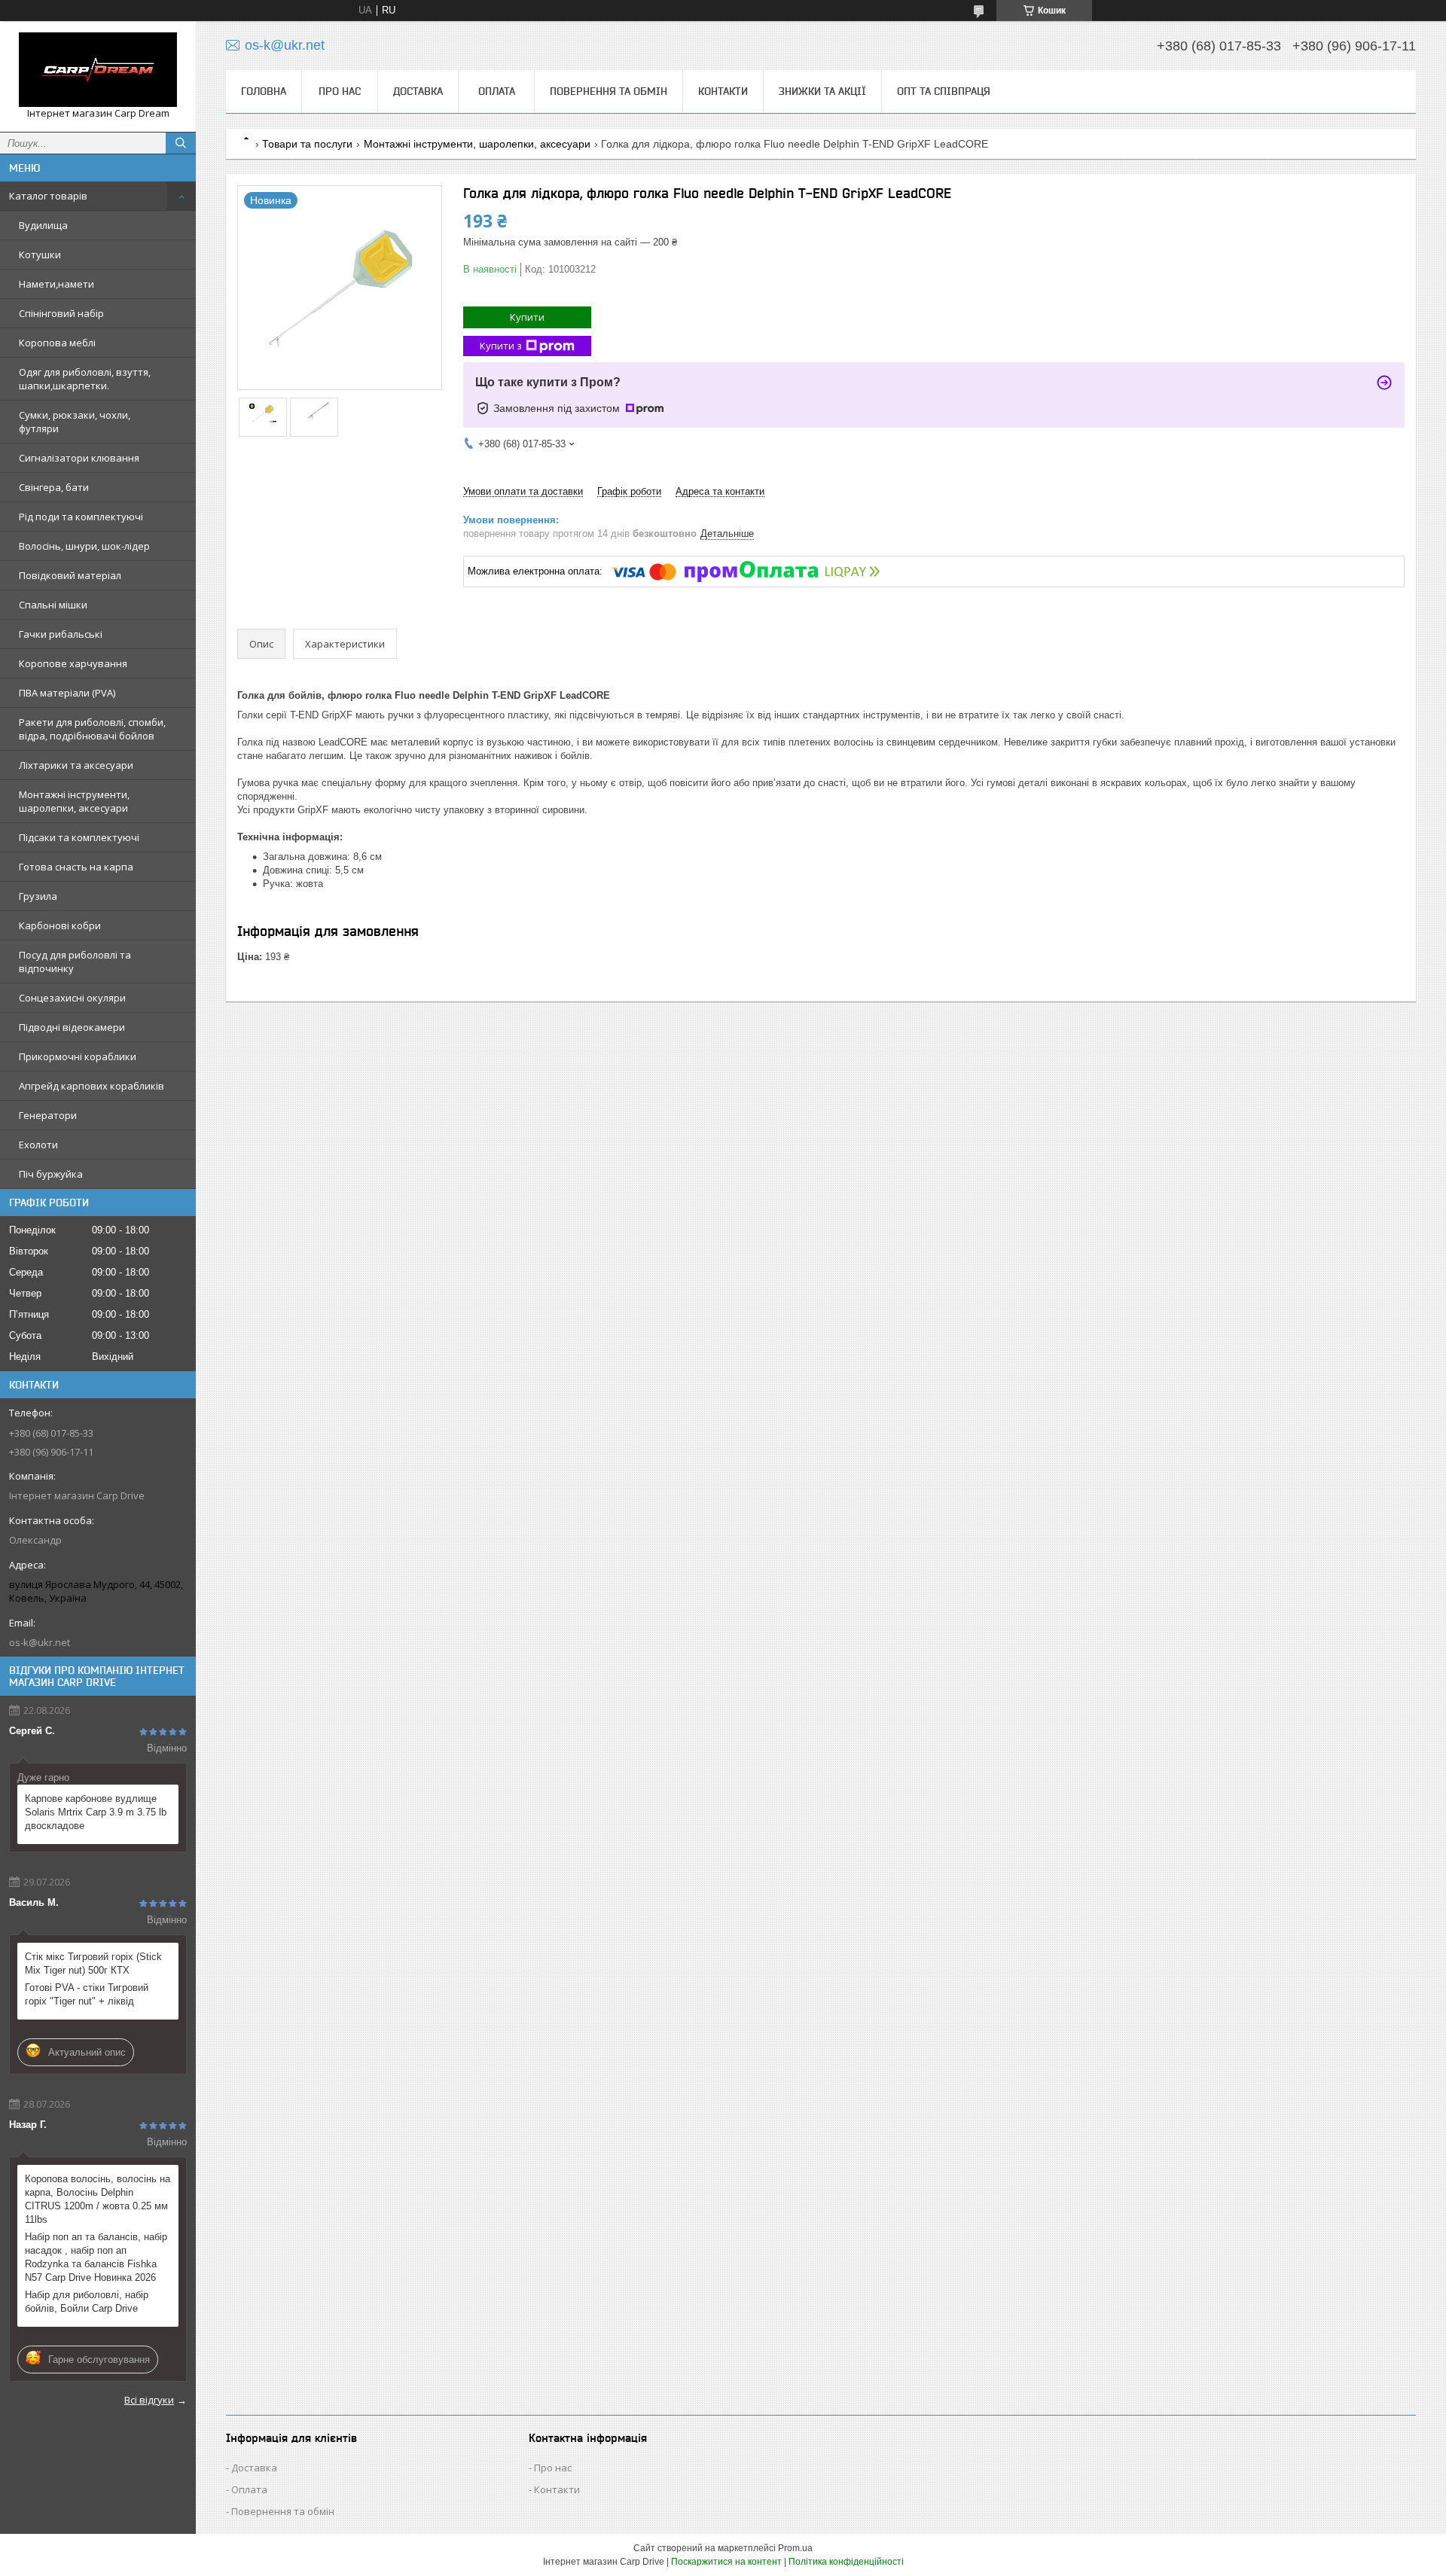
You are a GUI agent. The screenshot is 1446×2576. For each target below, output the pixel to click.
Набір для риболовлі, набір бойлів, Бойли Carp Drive (87, 2302)
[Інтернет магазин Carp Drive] (98, 70)
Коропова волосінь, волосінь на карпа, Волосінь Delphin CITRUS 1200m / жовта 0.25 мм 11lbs (98, 2199)
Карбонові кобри (60, 925)
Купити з (501, 346)
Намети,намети (56, 284)
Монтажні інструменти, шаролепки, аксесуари (74, 801)
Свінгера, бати (54, 487)
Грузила (38, 896)
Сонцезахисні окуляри (72, 998)
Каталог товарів (48, 196)
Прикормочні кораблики (78, 1056)
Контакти (723, 91)
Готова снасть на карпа (76, 867)
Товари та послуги (307, 144)
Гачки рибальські (61, 634)
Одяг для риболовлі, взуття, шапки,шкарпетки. (85, 379)
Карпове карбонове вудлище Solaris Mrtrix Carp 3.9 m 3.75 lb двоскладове (96, 1812)
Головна (264, 91)
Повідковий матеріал (70, 575)
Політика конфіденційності (846, 2562)
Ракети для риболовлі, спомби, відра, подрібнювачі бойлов (92, 729)
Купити (527, 317)
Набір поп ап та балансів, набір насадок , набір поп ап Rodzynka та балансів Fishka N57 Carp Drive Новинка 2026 (96, 2257)
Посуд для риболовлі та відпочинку (75, 962)
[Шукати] (181, 143)
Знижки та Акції (822, 91)
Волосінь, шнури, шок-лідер (84, 546)
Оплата (497, 91)
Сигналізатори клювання (79, 458)
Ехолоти (38, 1145)
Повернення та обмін (609, 91)
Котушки (40, 255)
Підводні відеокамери (72, 1027)
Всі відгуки (149, 2400)
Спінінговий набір (61, 313)
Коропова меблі (57, 343)
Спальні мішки (53, 605)
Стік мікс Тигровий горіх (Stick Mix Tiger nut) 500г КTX (93, 1963)
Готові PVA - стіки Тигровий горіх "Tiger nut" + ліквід (87, 1994)
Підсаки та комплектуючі (79, 837)
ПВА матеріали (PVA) (67, 693)
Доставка (418, 91)
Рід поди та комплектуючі (81, 517)
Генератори (48, 1115)
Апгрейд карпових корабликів (92, 1086)
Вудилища (43, 225)
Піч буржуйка (51, 1174)
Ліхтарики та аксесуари (76, 765)
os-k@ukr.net (40, 1642)
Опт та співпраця (944, 91)
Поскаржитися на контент (726, 2562)
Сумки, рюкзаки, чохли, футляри (75, 422)
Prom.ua (795, 2548)
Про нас (340, 91)
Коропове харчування (73, 663)
